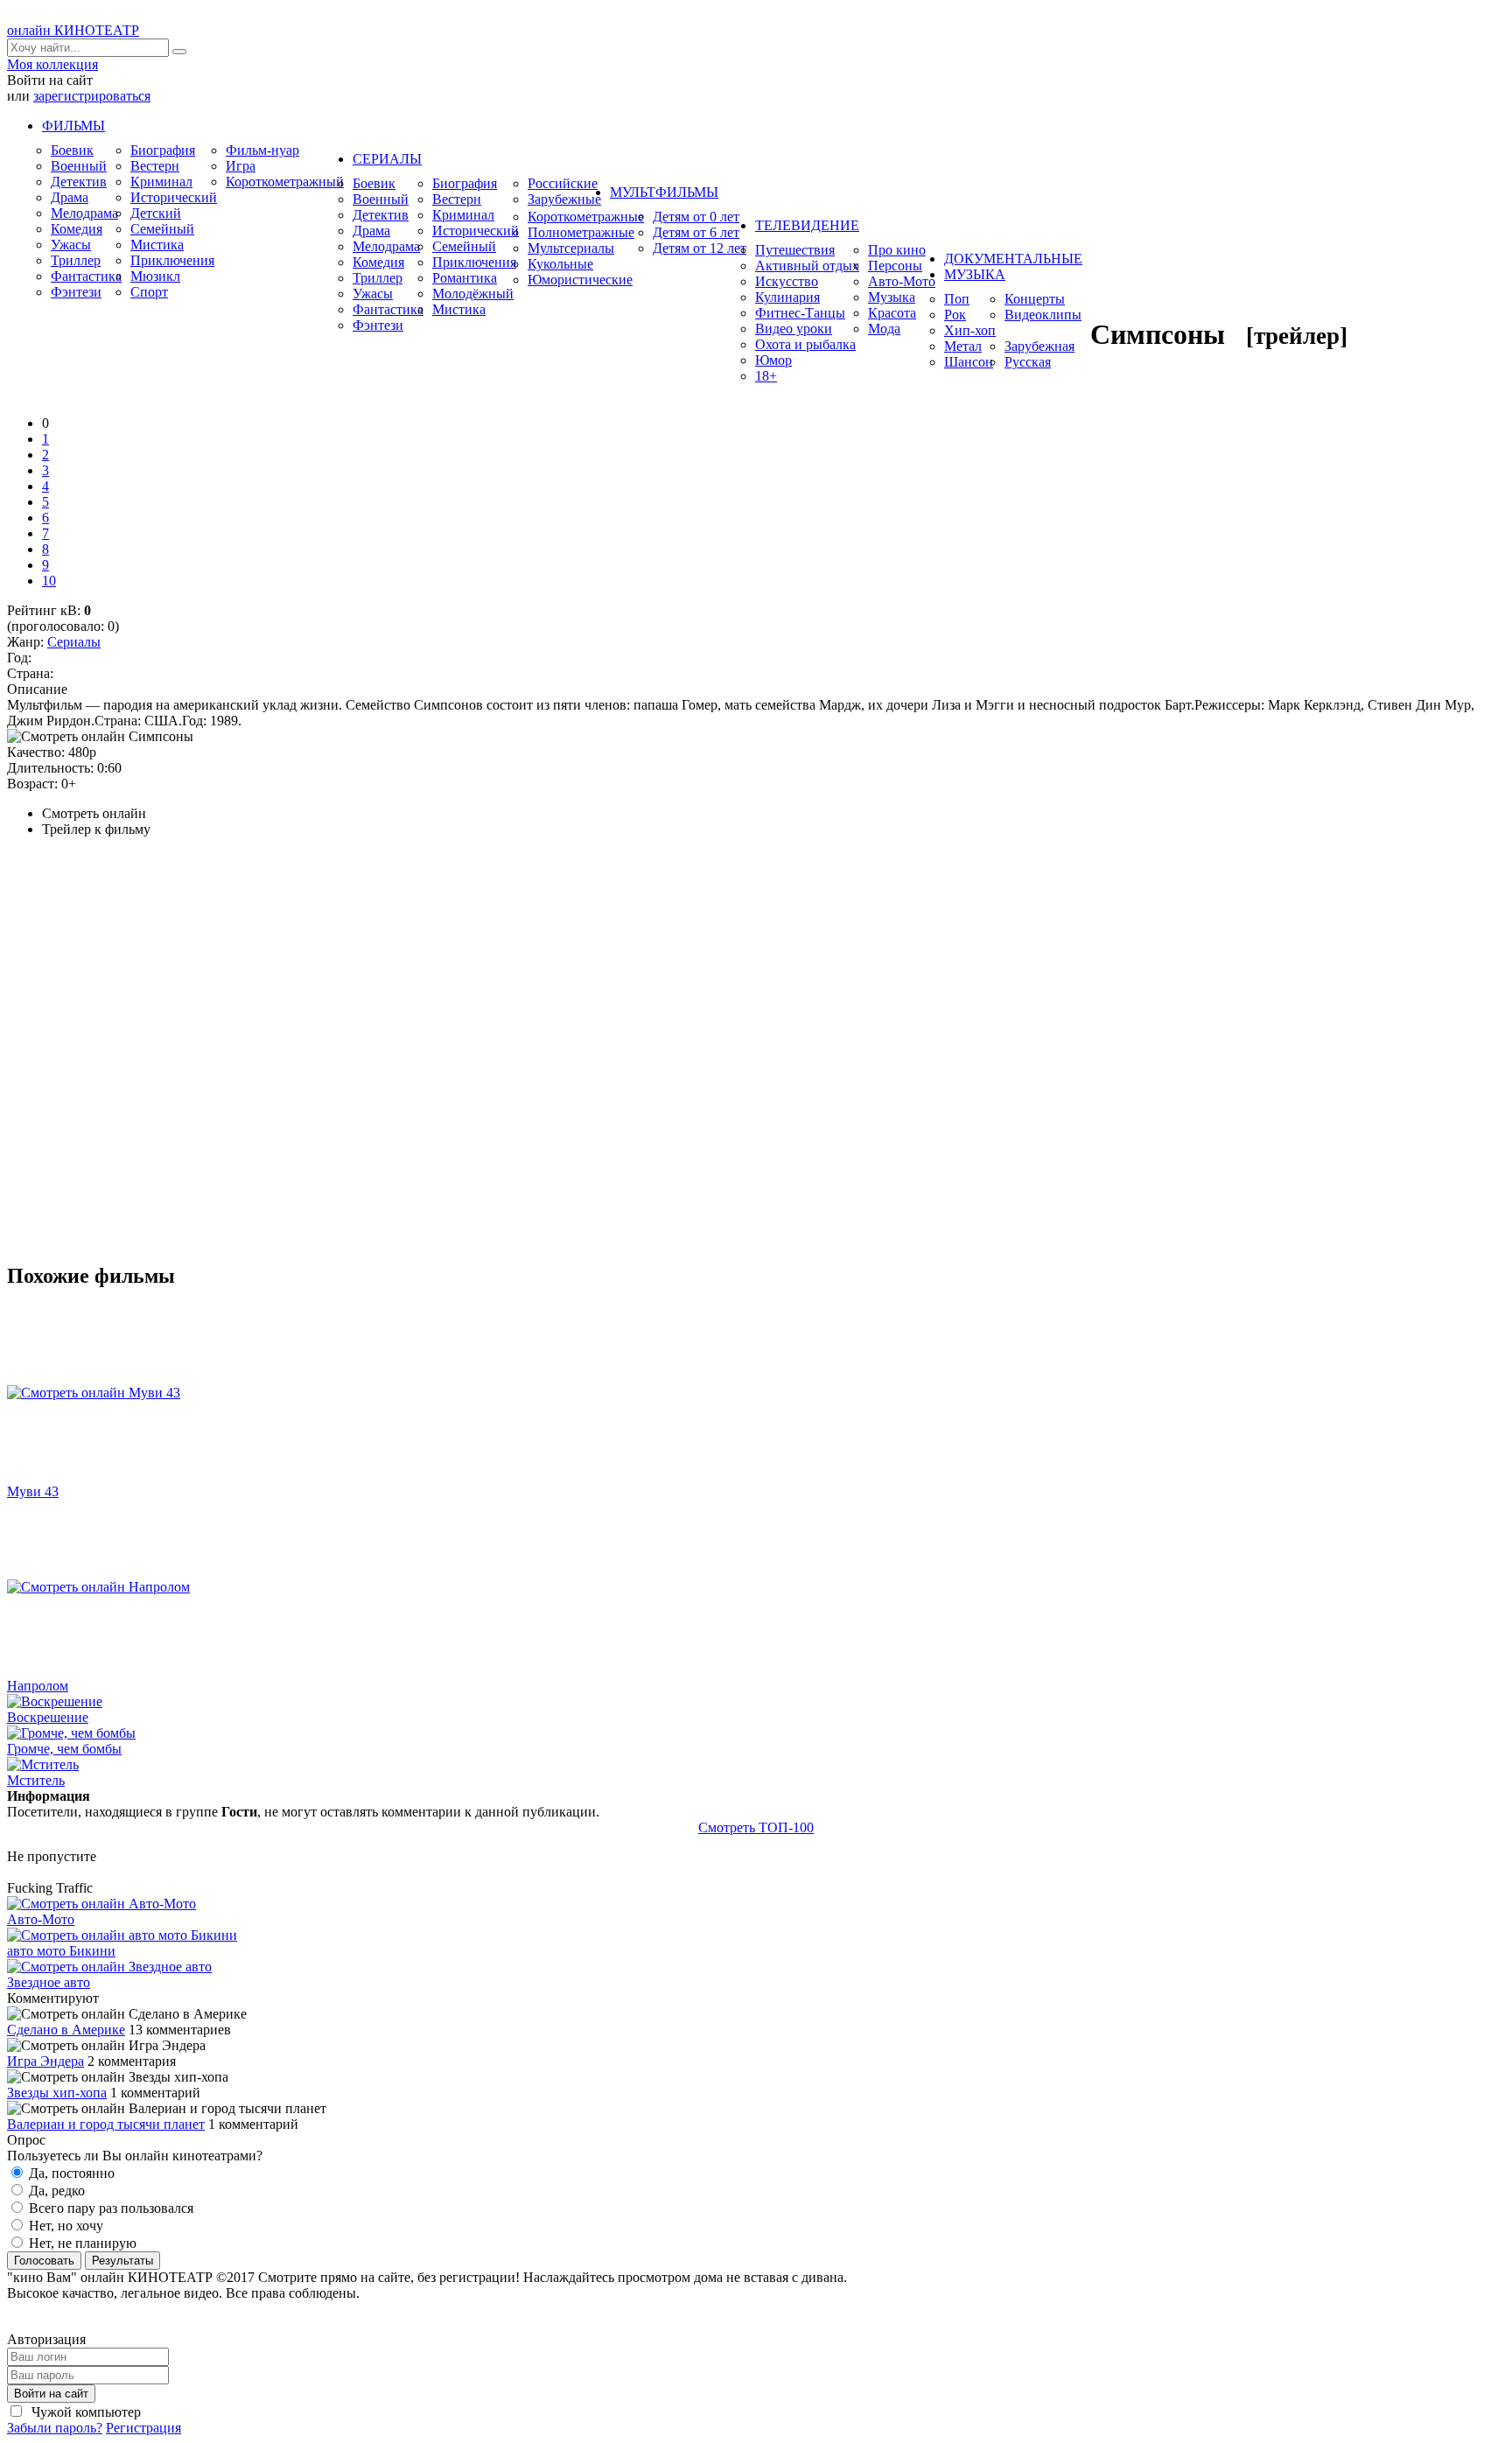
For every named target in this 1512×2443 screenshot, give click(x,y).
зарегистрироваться (92, 96)
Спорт (149, 292)
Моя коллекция (52, 64)
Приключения (172, 260)
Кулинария (787, 297)
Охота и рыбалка (805, 344)
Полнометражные (581, 232)
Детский (156, 213)
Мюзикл (155, 276)
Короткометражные (586, 217)
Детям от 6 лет (696, 232)
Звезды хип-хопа (57, 2093)
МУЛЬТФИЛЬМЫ (664, 192)
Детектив (79, 182)
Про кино (897, 250)
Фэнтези (76, 292)
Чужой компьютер (84, 2412)
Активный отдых (807, 266)
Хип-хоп (970, 330)
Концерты (1035, 299)
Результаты (122, 2261)
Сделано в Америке (66, 2030)
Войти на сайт (51, 2394)
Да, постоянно (70, 2173)
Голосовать (44, 2261)
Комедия (77, 229)
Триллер (76, 260)
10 (49, 581)
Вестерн (155, 166)
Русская (1028, 362)
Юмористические (580, 280)
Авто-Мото (902, 281)
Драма (70, 197)
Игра (241, 166)
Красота (892, 313)
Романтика (465, 278)
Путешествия (795, 250)
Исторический (174, 197)
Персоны (895, 266)
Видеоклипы (1043, 315)
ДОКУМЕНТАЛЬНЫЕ (1013, 259)
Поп (957, 299)
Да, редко (55, 2191)
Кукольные (560, 264)
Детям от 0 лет (696, 217)
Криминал (161, 182)
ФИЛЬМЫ (73, 126)
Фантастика (86, 276)
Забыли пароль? (55, 2428)
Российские (563, 183)
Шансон (969, 362)
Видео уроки (794, 329)
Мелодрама (84, 213)
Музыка (892, 297)
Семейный (162, 229)
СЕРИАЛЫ (387, 159)
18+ (766, 376)
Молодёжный (473, 294)
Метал (963, 346)
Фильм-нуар (262, 150)
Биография (163, 150)
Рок (955, 315)
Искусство (787, 281)
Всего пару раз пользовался (109, 2208)
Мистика (157, 245)
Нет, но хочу (64, 2226)
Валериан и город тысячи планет (106, 2124)
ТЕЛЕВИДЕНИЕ (807, 225)
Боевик (72, 150)
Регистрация (143, 2428)
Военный (79, 166)
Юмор (773, 360)
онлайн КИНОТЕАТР (73, 30)
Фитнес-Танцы (800, 313)
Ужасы (71, 245)
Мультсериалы (571, 248)
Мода (884, 329)
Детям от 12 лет (700, 248)
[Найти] (179, 52)
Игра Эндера (45, 2061)
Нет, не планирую (81, 2243)
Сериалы (74, 642)
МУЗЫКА (975, 274)
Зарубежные (564, 199)
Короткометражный (285, 182)
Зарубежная (1039, 346)
